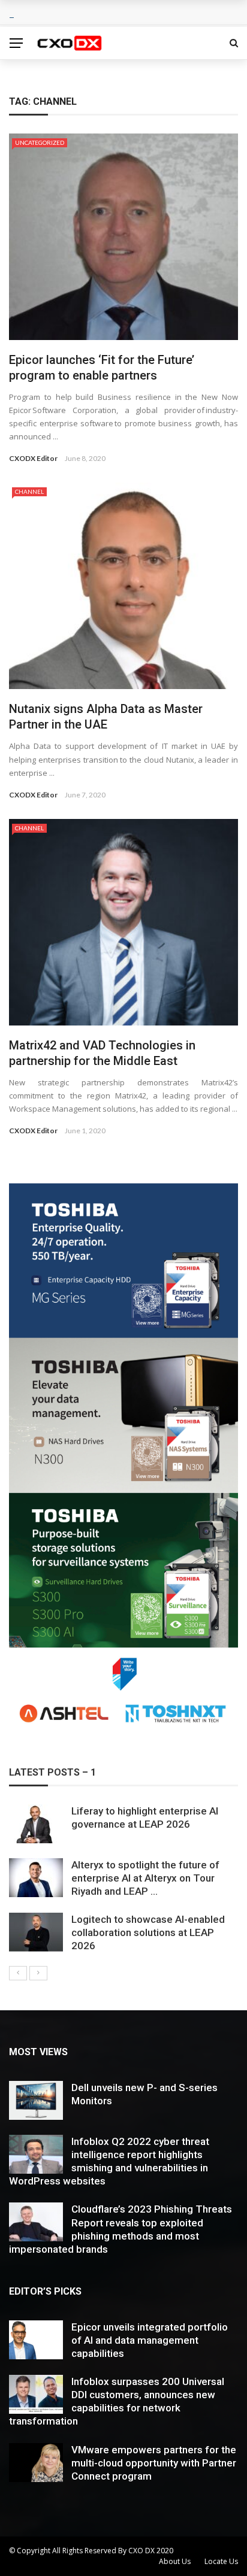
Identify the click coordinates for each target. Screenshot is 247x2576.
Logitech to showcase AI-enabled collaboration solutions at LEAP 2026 (148, 1932)
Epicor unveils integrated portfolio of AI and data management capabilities (150, 2340)
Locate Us (221, 2561)
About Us (175, 2561)
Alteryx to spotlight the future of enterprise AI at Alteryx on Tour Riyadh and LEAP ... (145, 1878)
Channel (29, 491)
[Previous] (18, 1973)
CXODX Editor (33, 458)
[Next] (38, 1973)
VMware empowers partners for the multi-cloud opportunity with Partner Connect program (154, 2463)
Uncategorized (40, 142)
